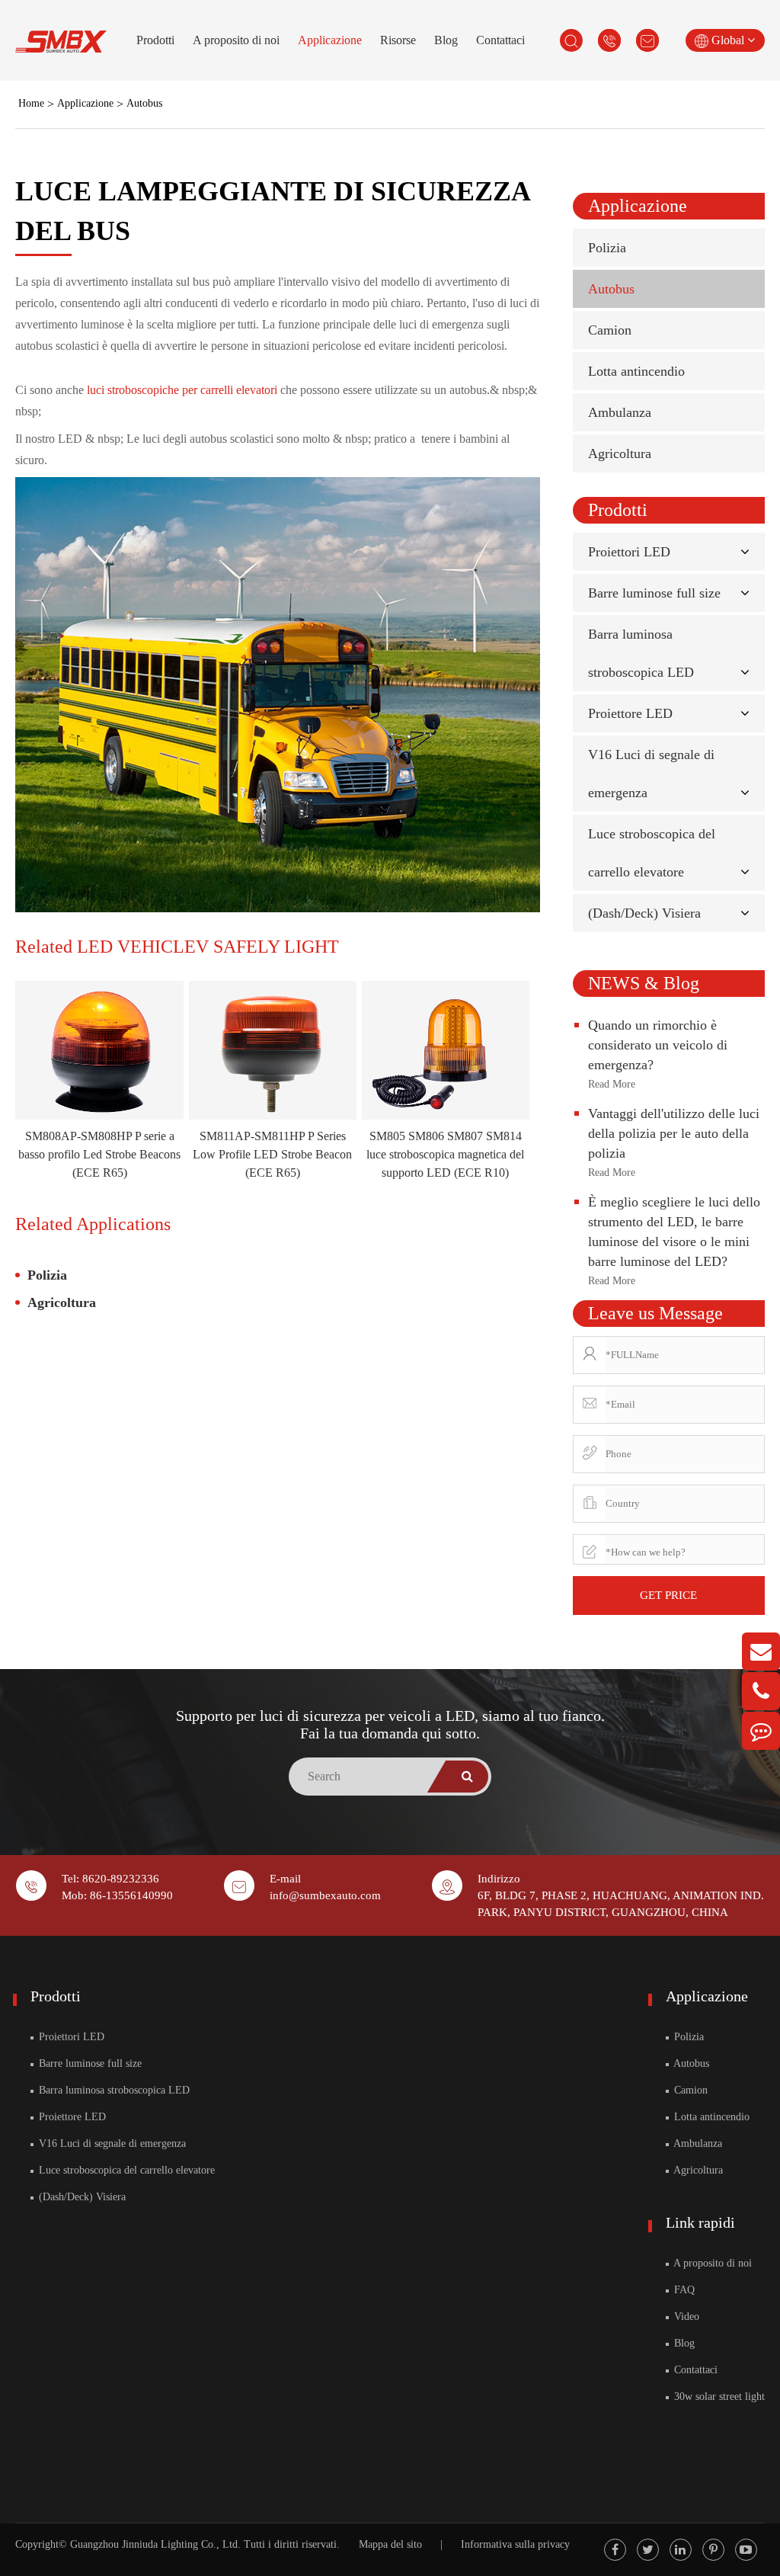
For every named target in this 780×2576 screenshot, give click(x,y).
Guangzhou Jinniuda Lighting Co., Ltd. (155, 2544)
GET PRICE (668, 1595)
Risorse (398, 40)
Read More (612, 1084)
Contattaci (500, 40)
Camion (610, 330)
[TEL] (761, 1691)
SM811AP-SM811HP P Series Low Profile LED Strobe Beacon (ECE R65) (272, 1154)
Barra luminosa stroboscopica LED (113, 2090)
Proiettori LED (629, 552)
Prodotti (155, 40)
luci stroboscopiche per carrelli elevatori (184, 390)
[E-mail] (761, 1652)
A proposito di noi (236, 40)
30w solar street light (718, 2397)
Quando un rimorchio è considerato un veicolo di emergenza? (658, 1045)
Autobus (144, 103)
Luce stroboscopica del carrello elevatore (125, 2170)
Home (31, 103)
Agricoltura (62, 1302)
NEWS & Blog (644, 983)
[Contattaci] (761, 1731)
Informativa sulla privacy (515, 2544)
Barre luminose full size (654, 593)
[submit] (467, 1777)
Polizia (47, 1275)
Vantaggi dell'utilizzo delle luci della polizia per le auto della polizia (674, 1133)
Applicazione (330, 40)
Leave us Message (655, 1313)
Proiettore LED (630, 713)
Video (685, 2316)
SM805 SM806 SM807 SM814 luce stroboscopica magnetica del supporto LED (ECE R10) (445, 1154)
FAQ (683, 2290)
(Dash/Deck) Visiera (644, 913)
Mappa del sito (390, 2544)
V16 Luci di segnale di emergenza (111, 2143)
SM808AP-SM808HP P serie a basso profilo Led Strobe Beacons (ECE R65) (99, 1154)
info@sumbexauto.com (325, 1895)
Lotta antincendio (636, 371)
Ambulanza (620, 412)
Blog (446, 40)
